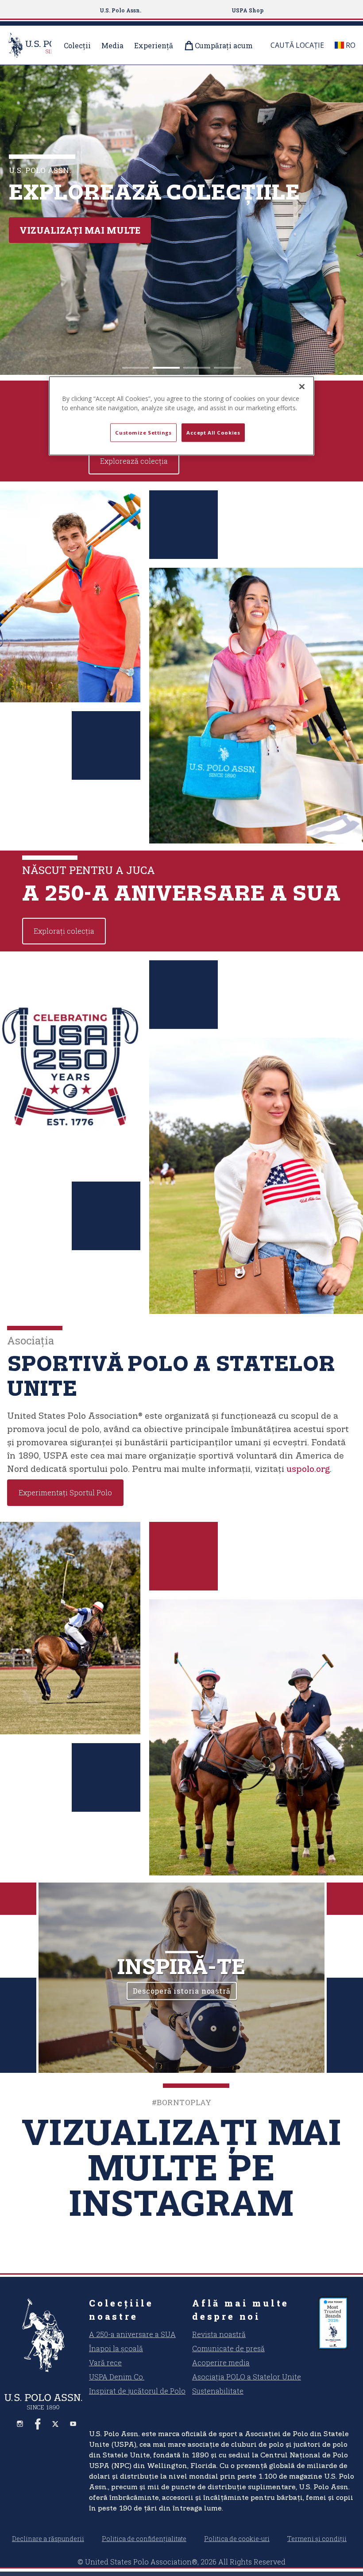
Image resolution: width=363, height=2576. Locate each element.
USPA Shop (247, 10)
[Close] (302, 387)
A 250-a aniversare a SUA (132, 2334)
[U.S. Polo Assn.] (43, 2335)
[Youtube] (73, 2424)
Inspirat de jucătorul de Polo (137, 2391)
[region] (181, 416)
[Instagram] (20, 2424)
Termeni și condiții (317, 2539)
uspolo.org (308, 1469)
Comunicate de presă (228, 2348)
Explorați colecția (64, 931)
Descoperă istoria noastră (182, 1991)
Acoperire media (221, 2362)
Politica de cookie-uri (237, 2539)
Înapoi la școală (116, 2348)
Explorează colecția (75, 230)
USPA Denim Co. (117, 2377)
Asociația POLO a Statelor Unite (247, 2377)
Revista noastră (219, 2334)
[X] (55, 2424)
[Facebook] (38, 2424)
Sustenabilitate (218, 2391)
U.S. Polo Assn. (120, 10)
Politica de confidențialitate (144, 2539)
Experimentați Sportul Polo (65, 1492)
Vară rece (105, 2362)
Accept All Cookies (213, 433)
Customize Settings (143, 433)
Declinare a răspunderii (48, 2539)
